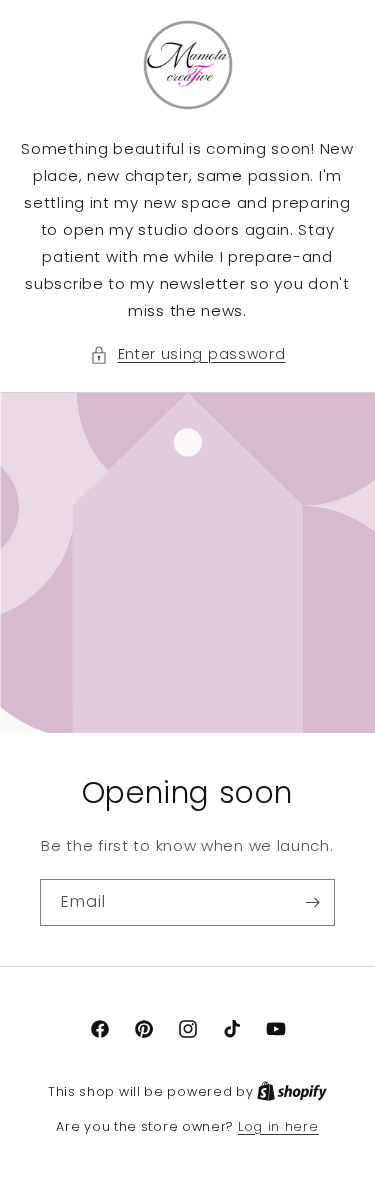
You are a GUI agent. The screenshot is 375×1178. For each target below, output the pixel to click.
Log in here (278, 1126)
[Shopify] (292, 1091)
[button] (188, 354)
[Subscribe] (312, 902)
